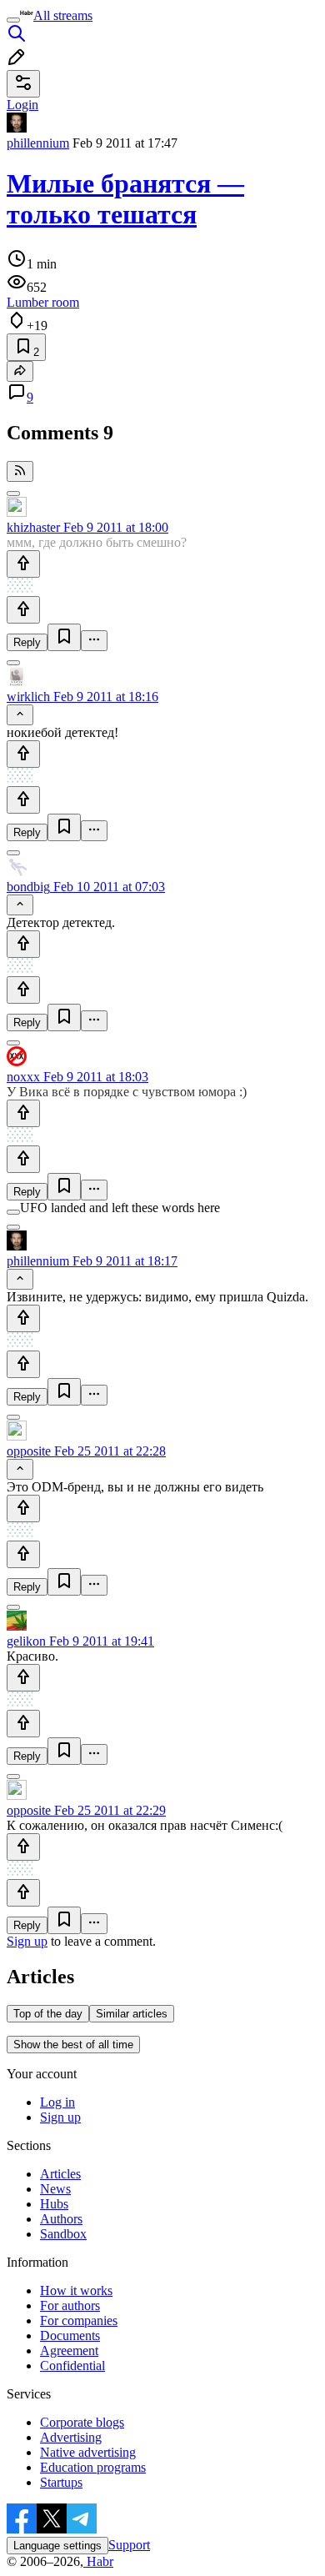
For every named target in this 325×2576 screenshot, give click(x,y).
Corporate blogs (82, 2422)
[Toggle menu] (13, 20)
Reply (27, 642)
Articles (60, 2174)
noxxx (23, 1077)
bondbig (28, 887)
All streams (63, 15)
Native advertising (88, 2452)
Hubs (54, 2204)
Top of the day (48, 2014)
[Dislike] (23, 610)
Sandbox (63, 2234)
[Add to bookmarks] (64, 637)
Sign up (27, 1941)
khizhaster (33, 527)
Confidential (72, 2366)
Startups (61, 2482)
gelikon (26, 1641)
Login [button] (22, 105)
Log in (57, 2102)
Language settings (57, 2546)
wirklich (28, 697)
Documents (70, 2335)
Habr (98, 2561)
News (55, 2189)
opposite (29, 1451)
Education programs (93, 2467)
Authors (61, 2219)
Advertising (71, 2437)
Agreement (69, 2350)
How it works (76, 2290)
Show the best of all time (73, 2045)
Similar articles (132, 2014)
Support (129, 2545)
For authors (70, 2305)
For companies (79, 2320)
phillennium (38, 143)
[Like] (23, 564)
